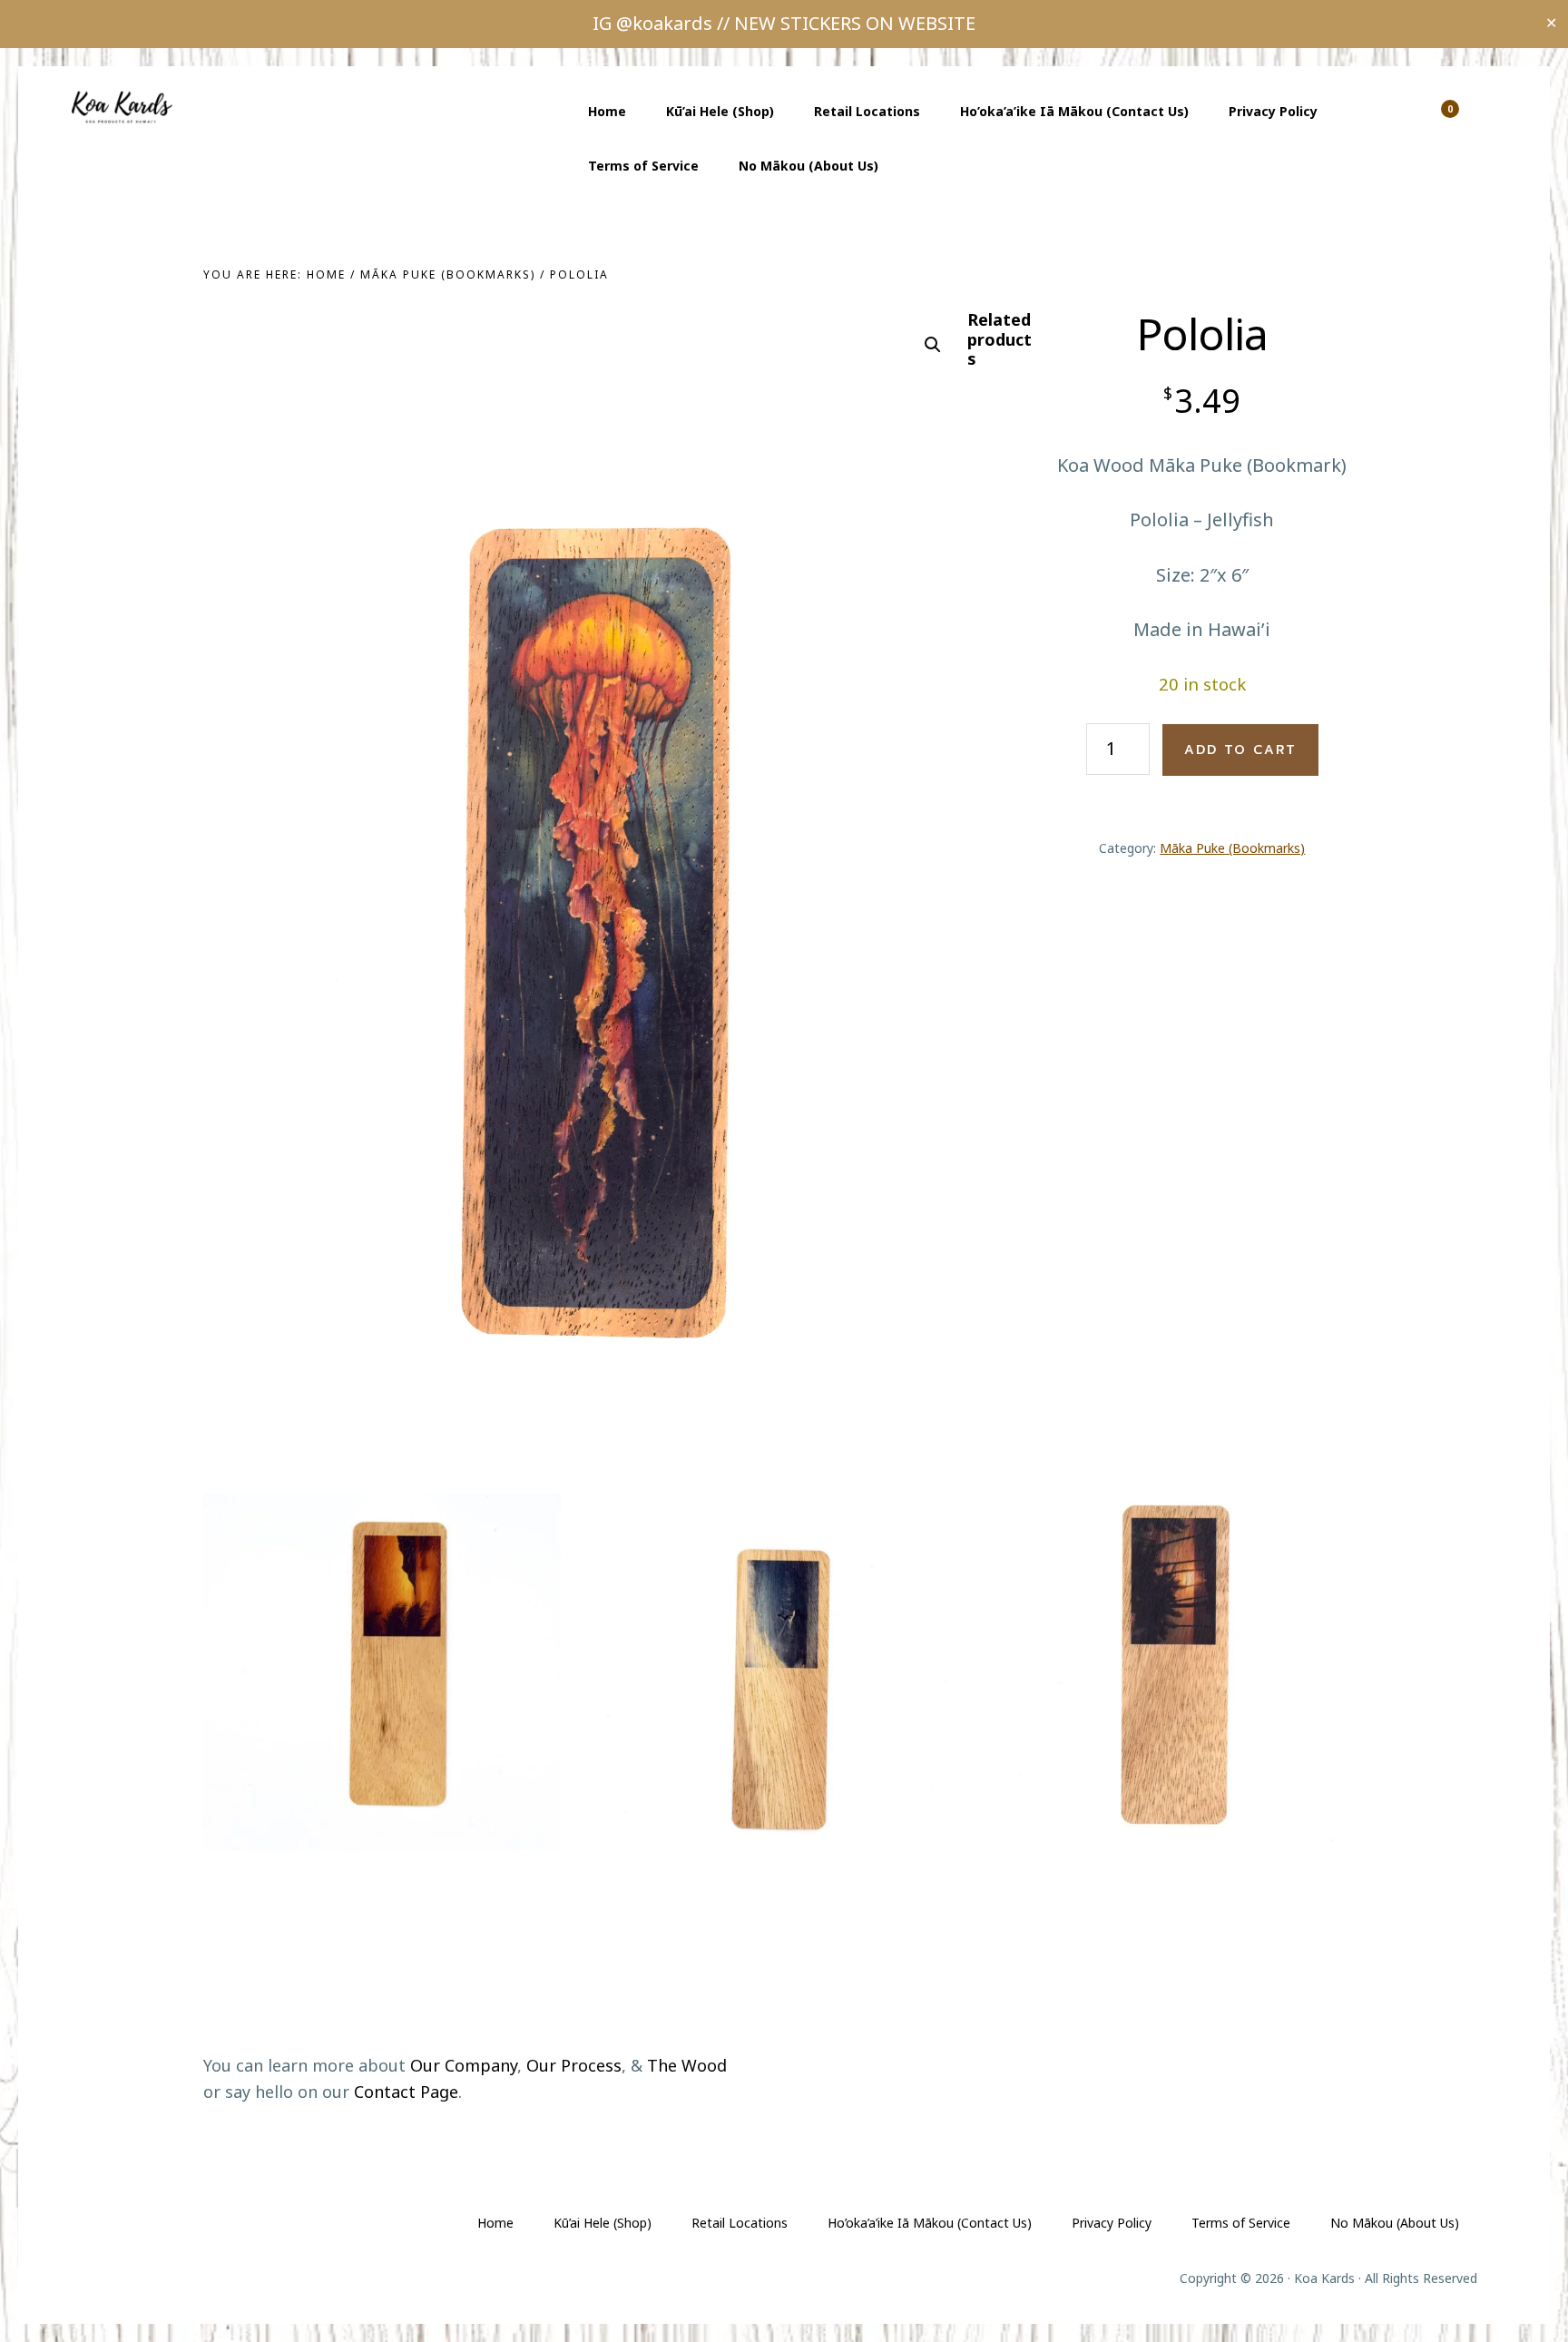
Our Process (574, 2065)
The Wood (687, 2065)
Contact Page (406, 2092)
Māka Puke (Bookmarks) (448, 274)
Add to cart (1240, 750)
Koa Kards (127, 107)
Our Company (464, 2065)
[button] (933, 345)
